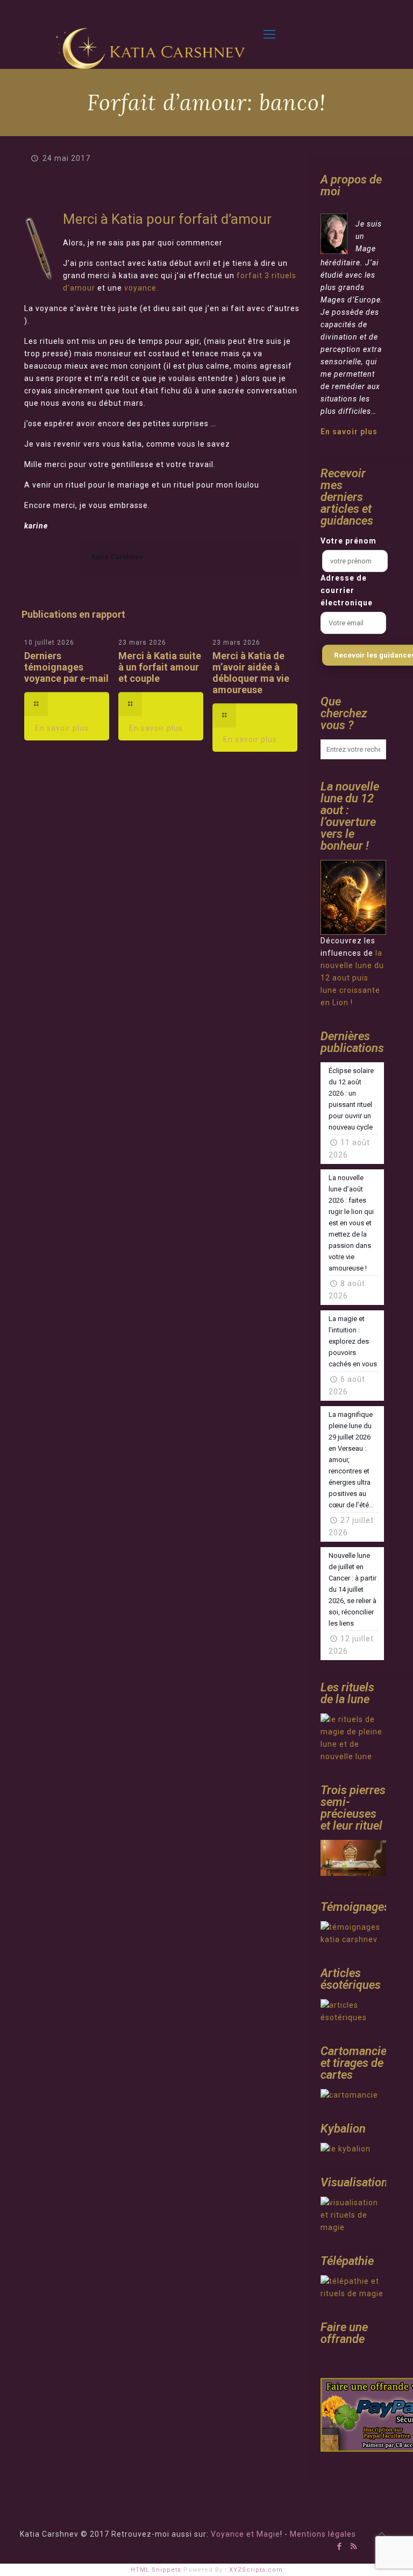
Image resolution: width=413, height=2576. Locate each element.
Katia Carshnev (117, 557)
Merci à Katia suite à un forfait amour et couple (160, 667)
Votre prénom (348, 541)
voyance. (141, 288)
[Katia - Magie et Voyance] (153, 35)
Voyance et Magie (245, 2534)
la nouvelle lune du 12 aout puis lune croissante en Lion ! (352, 978)
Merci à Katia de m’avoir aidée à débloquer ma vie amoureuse (251, 673)
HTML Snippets (156, 2570)
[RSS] (354, 2546)
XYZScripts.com (256, 2570)
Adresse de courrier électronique (347, 590)
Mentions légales (323, 2534)
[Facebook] (340, 2546)
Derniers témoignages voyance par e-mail (66, 667)
